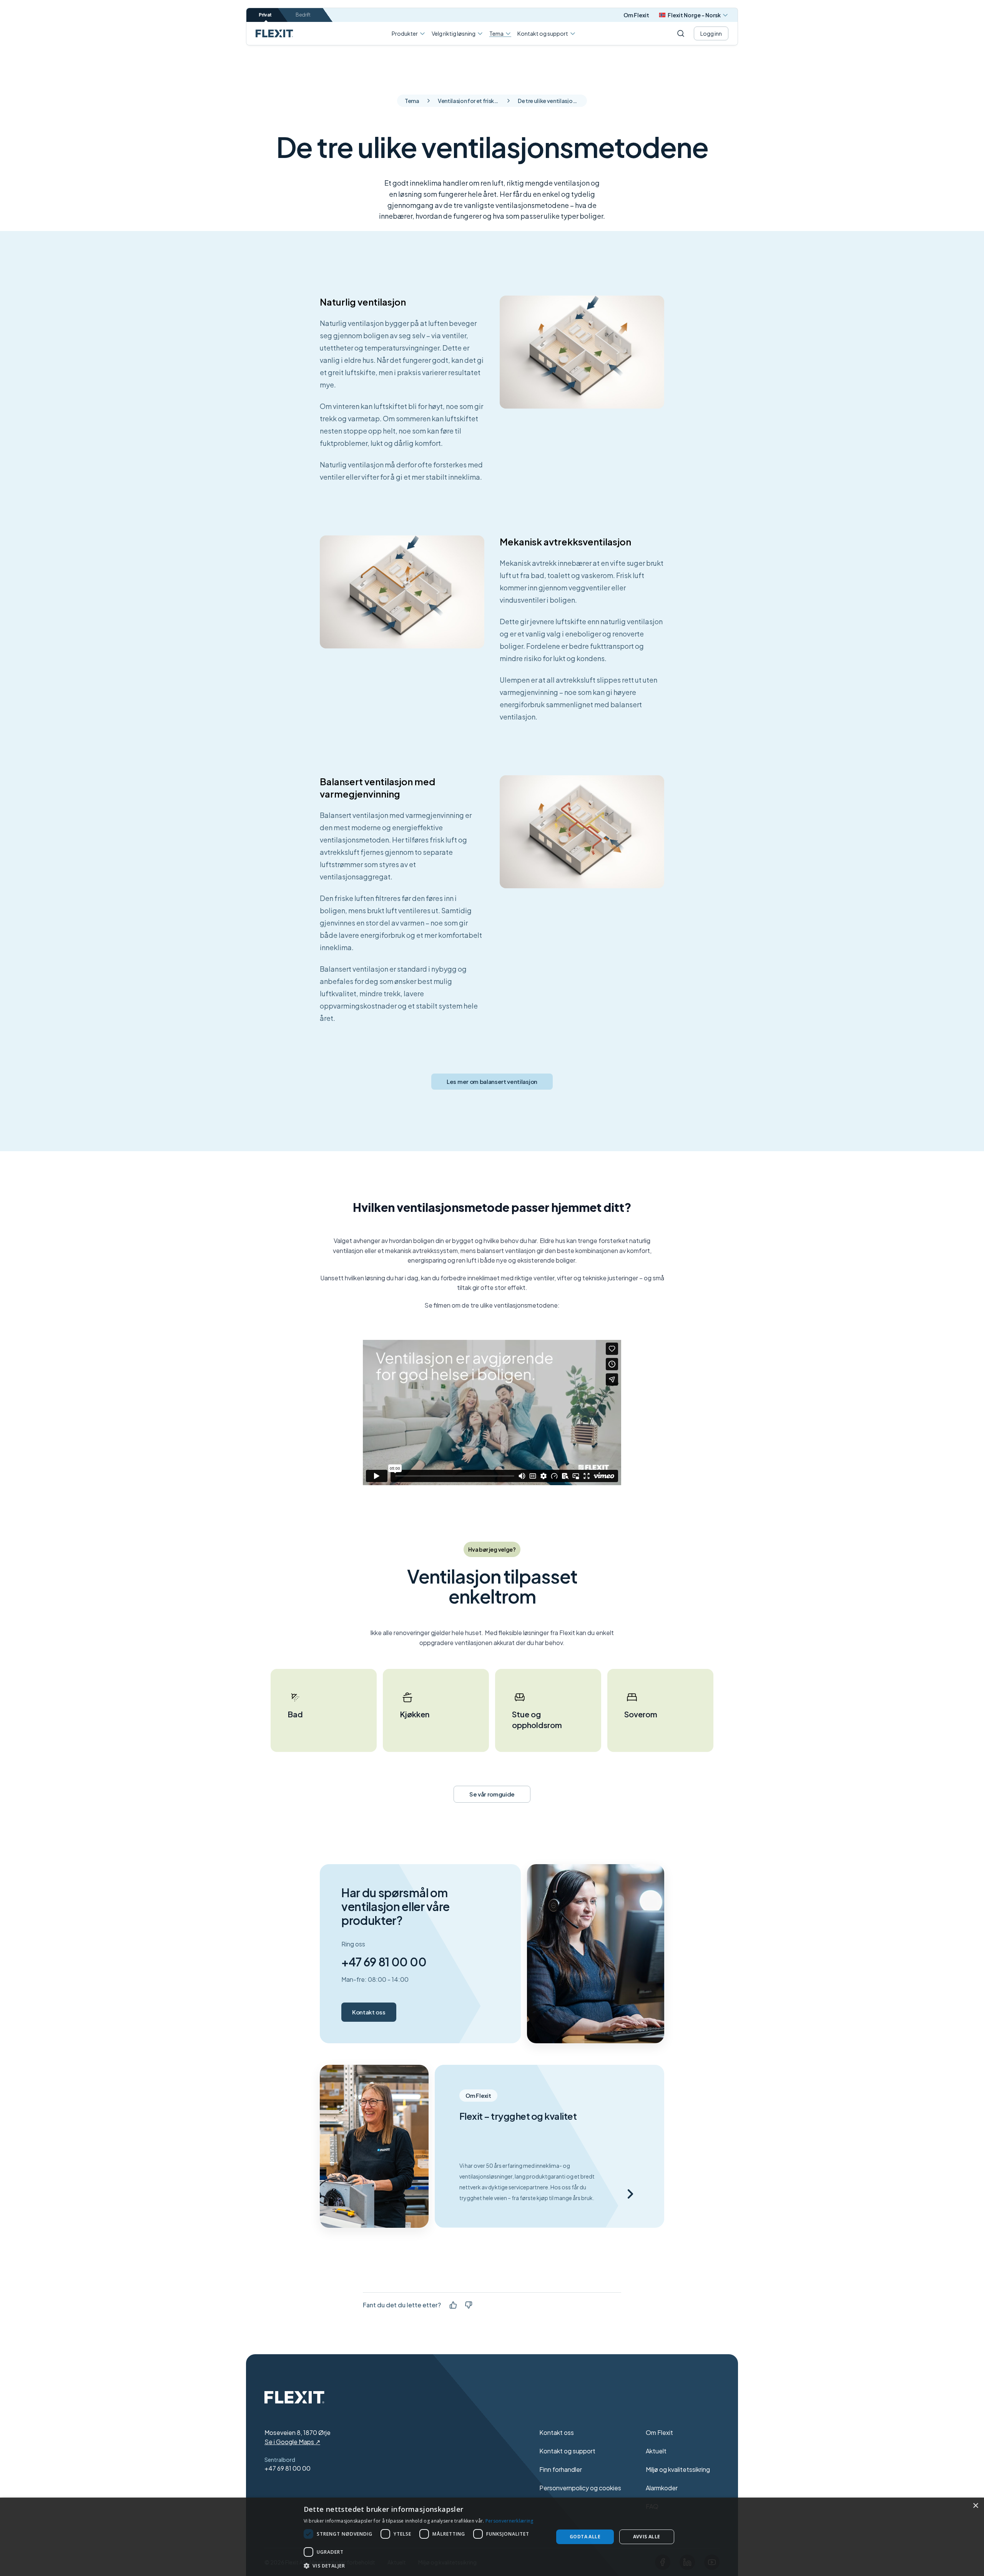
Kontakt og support (543, 33)
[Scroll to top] (274, 33)
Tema (496, 34)
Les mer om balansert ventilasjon (492, 1081)
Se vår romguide (492, 1794)
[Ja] (453, 2305)
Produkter (405, 33)
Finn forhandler (561, 2469)
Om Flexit (636, 15)
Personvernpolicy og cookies (580, 2488)
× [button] (975, 2506)
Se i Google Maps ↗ (292, 2442)
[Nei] (469, 2305)
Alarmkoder (662, 2488)
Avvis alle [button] (647, 2537)
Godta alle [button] (585, 2537)
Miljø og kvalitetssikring (678, 2469)
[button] (425, 2566)
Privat (265, 15)
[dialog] (492, 2537)
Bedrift (303, 15)
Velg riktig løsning (454, 33)
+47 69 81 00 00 (384, 1962)
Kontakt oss (369, 2012)
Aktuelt (656, 2451)
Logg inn (711, 33)
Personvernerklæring (509, 2521)
